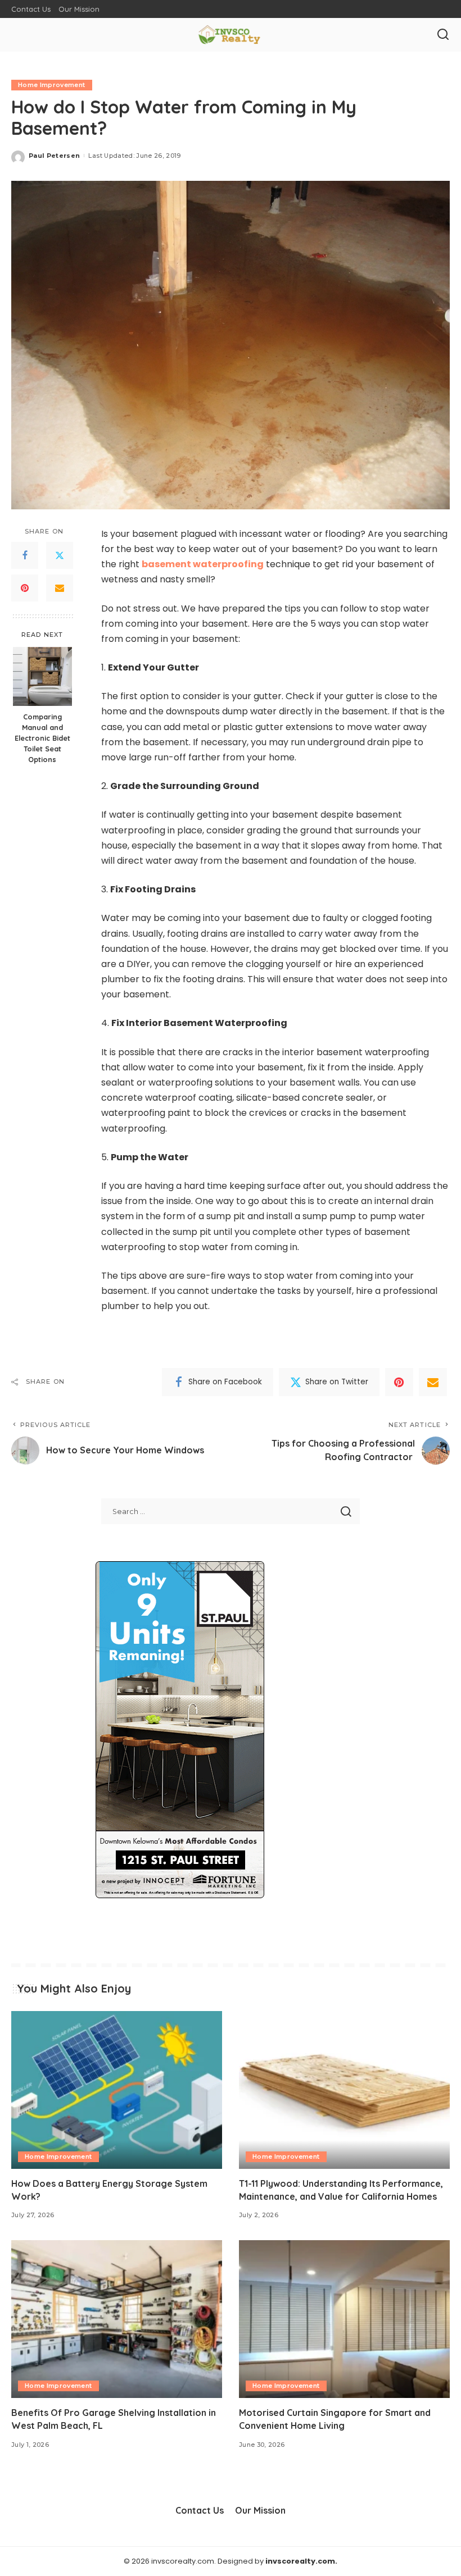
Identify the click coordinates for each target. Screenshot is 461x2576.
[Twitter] (60, 555)
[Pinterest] (25, 588)
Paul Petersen (54, 156)
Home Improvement (52, 85)
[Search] (443, 35)
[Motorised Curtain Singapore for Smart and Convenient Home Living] (344, 2319)
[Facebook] (25, 555)
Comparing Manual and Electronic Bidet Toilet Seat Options (42, 738)
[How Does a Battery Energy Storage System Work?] (117, 2090)
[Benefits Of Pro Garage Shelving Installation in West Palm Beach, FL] (117, 2319)
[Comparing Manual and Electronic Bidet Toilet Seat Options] (42, 676)
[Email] (60, 588)
